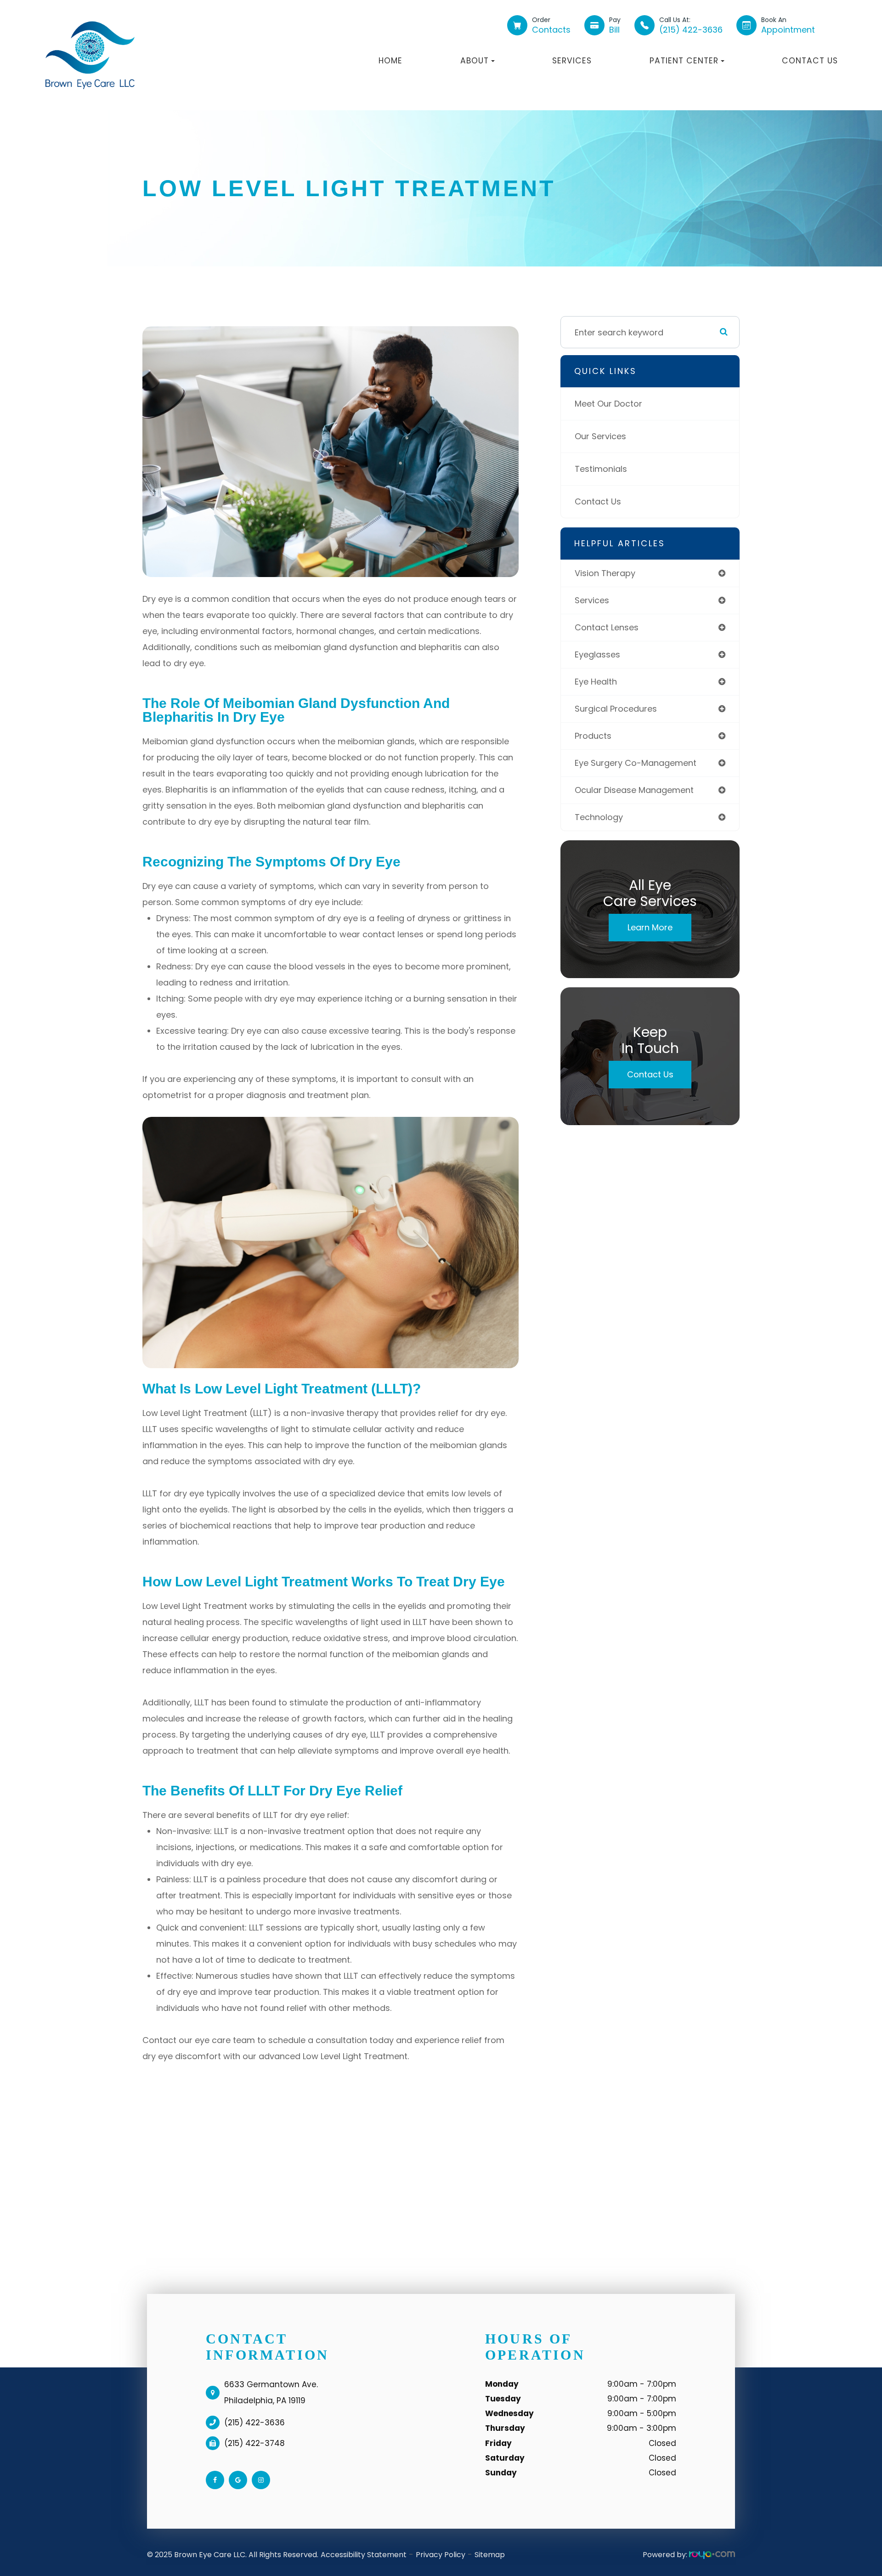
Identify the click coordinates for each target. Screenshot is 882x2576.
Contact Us (810, 61)
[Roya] (712, 2555)
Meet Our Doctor (608, 404)
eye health (596, 682)
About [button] (475, 61)
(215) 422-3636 (254, 2423)
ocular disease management (634, 790)
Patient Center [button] (684, 61)
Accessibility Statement (364, 2555)
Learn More (650, 927)
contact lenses (607, 627)
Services (572, 61)
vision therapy (605, 573)
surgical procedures (616, 709)
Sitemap (490, 2555)
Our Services (600, 436)
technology (599, 817)
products (593, 736)
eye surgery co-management (636, 763)
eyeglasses (597, 654)
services (592, 600)
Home (390, 61)
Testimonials (601, 469)
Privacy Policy (441, 2555)
